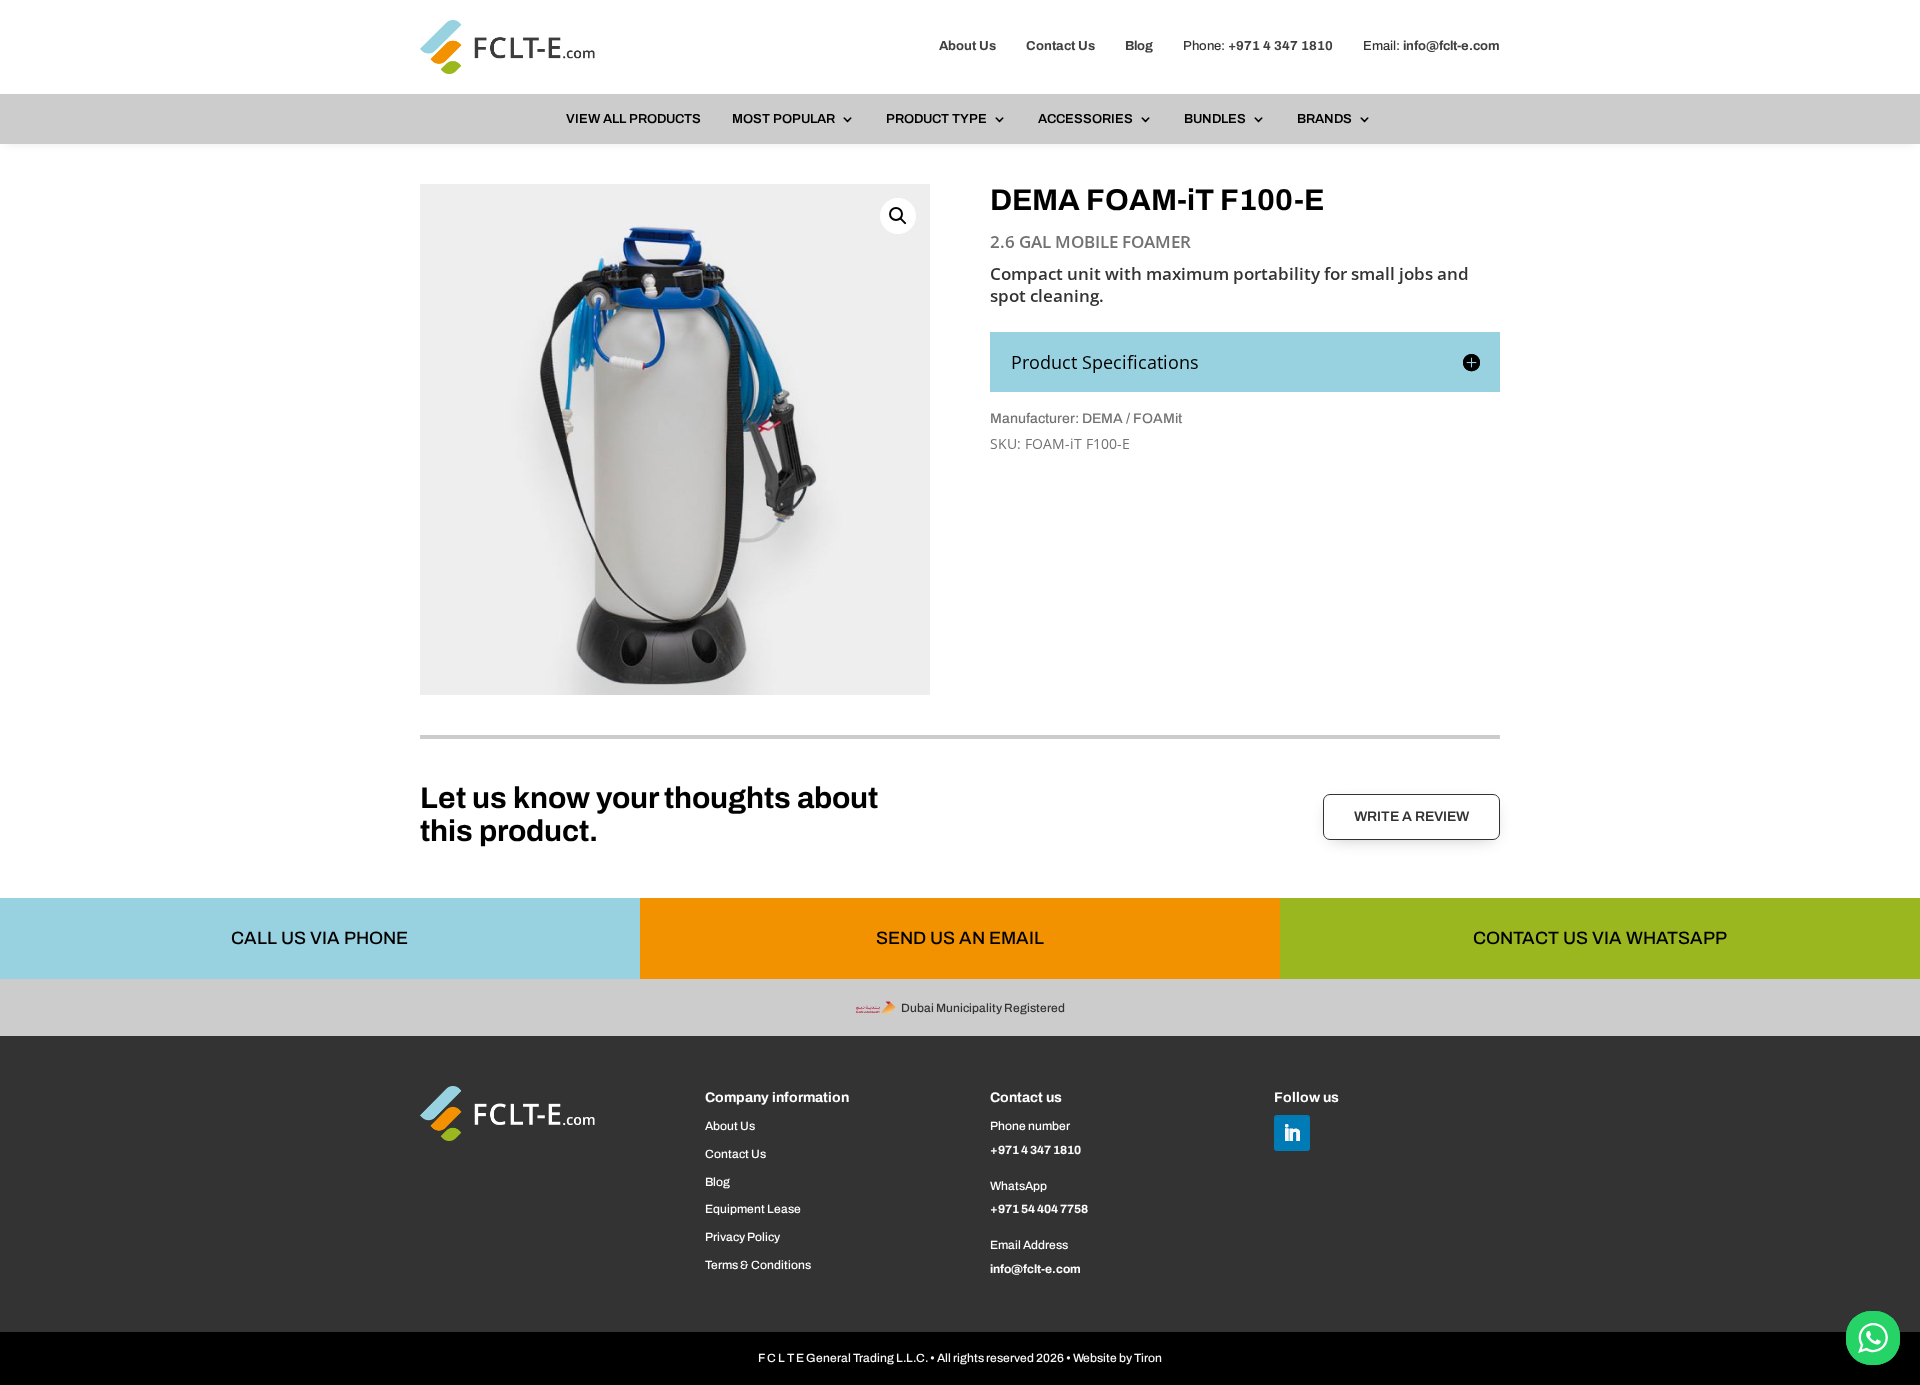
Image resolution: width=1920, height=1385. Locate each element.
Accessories (1085, 119)
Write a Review (1411, 816)
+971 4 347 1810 (1280, 46)
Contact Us (1060, 46)
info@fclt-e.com (1451, 46)
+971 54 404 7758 (1039, 1209)
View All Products (633, 119)
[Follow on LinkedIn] (1292, 1133)
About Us (967, 46)
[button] (898, 216)
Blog (1139, 46)
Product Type (936, 119)
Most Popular (783, 119)
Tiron (1148, 1358)
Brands (1324, 119)
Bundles (1215, 119)
